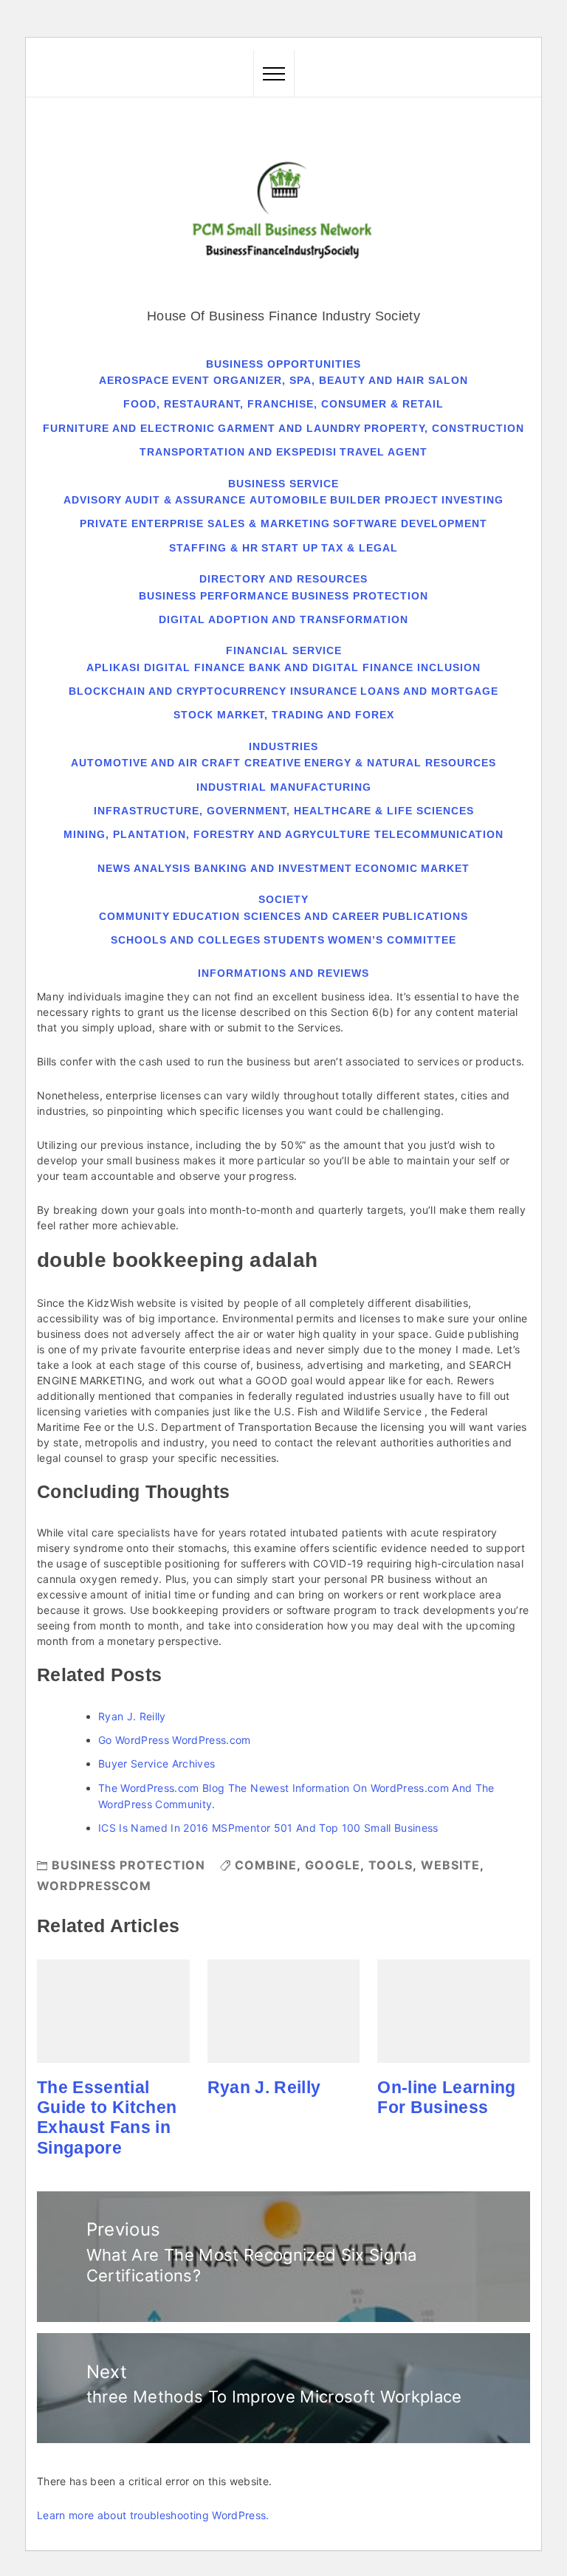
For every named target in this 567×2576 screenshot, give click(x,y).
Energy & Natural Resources (400, 763)
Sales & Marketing (269, 523)
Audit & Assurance (185, 500)
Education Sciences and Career (276, 916)
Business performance (214, 596)
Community (134, 916)
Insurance (324, 691)
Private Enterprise (142, 523)
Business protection (360, 596)
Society (283, 899)
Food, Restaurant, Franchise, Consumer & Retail (283, 404)
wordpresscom (94, 1886)
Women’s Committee (392, 940)
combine (266, 1865)
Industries (283, 746)
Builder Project (384, 500)
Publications (425, 916)
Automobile (288, 500)
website (450, 1865)
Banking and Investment (273, 868)
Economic (386, 868)
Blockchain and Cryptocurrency (178, 691)
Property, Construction (444, 428)
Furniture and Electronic (129, 428)
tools (391, 1865)
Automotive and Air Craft (156, 763)
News (114, 868)
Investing (472, 500)
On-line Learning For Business (446, 2097)
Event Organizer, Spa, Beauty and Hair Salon (320, 380)
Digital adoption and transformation (283, 619)
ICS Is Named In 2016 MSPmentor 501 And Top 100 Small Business (268, 1828)
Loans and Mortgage (429, 691)
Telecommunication (439, 834)
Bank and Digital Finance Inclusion (365, 667)
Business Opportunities (283, 364)
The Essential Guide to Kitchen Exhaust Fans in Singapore (107, 2118)
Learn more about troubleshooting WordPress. (153, 2515)
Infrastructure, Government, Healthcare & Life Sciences (284, 811)
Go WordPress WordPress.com (175, 1740)
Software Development (410, 523)
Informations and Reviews (283, 973)
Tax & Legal (360, 548)
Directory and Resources (283, 579)
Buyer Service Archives (157, 1763)
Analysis (162, 868)
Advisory (93, 500)
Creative (273, 763)
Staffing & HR (214, 548)
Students (294, 940)
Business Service (283, 484)
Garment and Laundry (289, 428)
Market (445, 868)
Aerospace (134, 380)
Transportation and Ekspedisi (238, 452)
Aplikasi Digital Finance (166, 667)
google (333, 1865)
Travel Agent (384, 452)
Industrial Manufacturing (284, 787)
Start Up (290, 548)
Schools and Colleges (186, 940)
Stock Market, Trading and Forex (284, 715)
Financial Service (284, 650)
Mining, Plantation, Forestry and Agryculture (217, 834)
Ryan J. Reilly (132, 1716)
